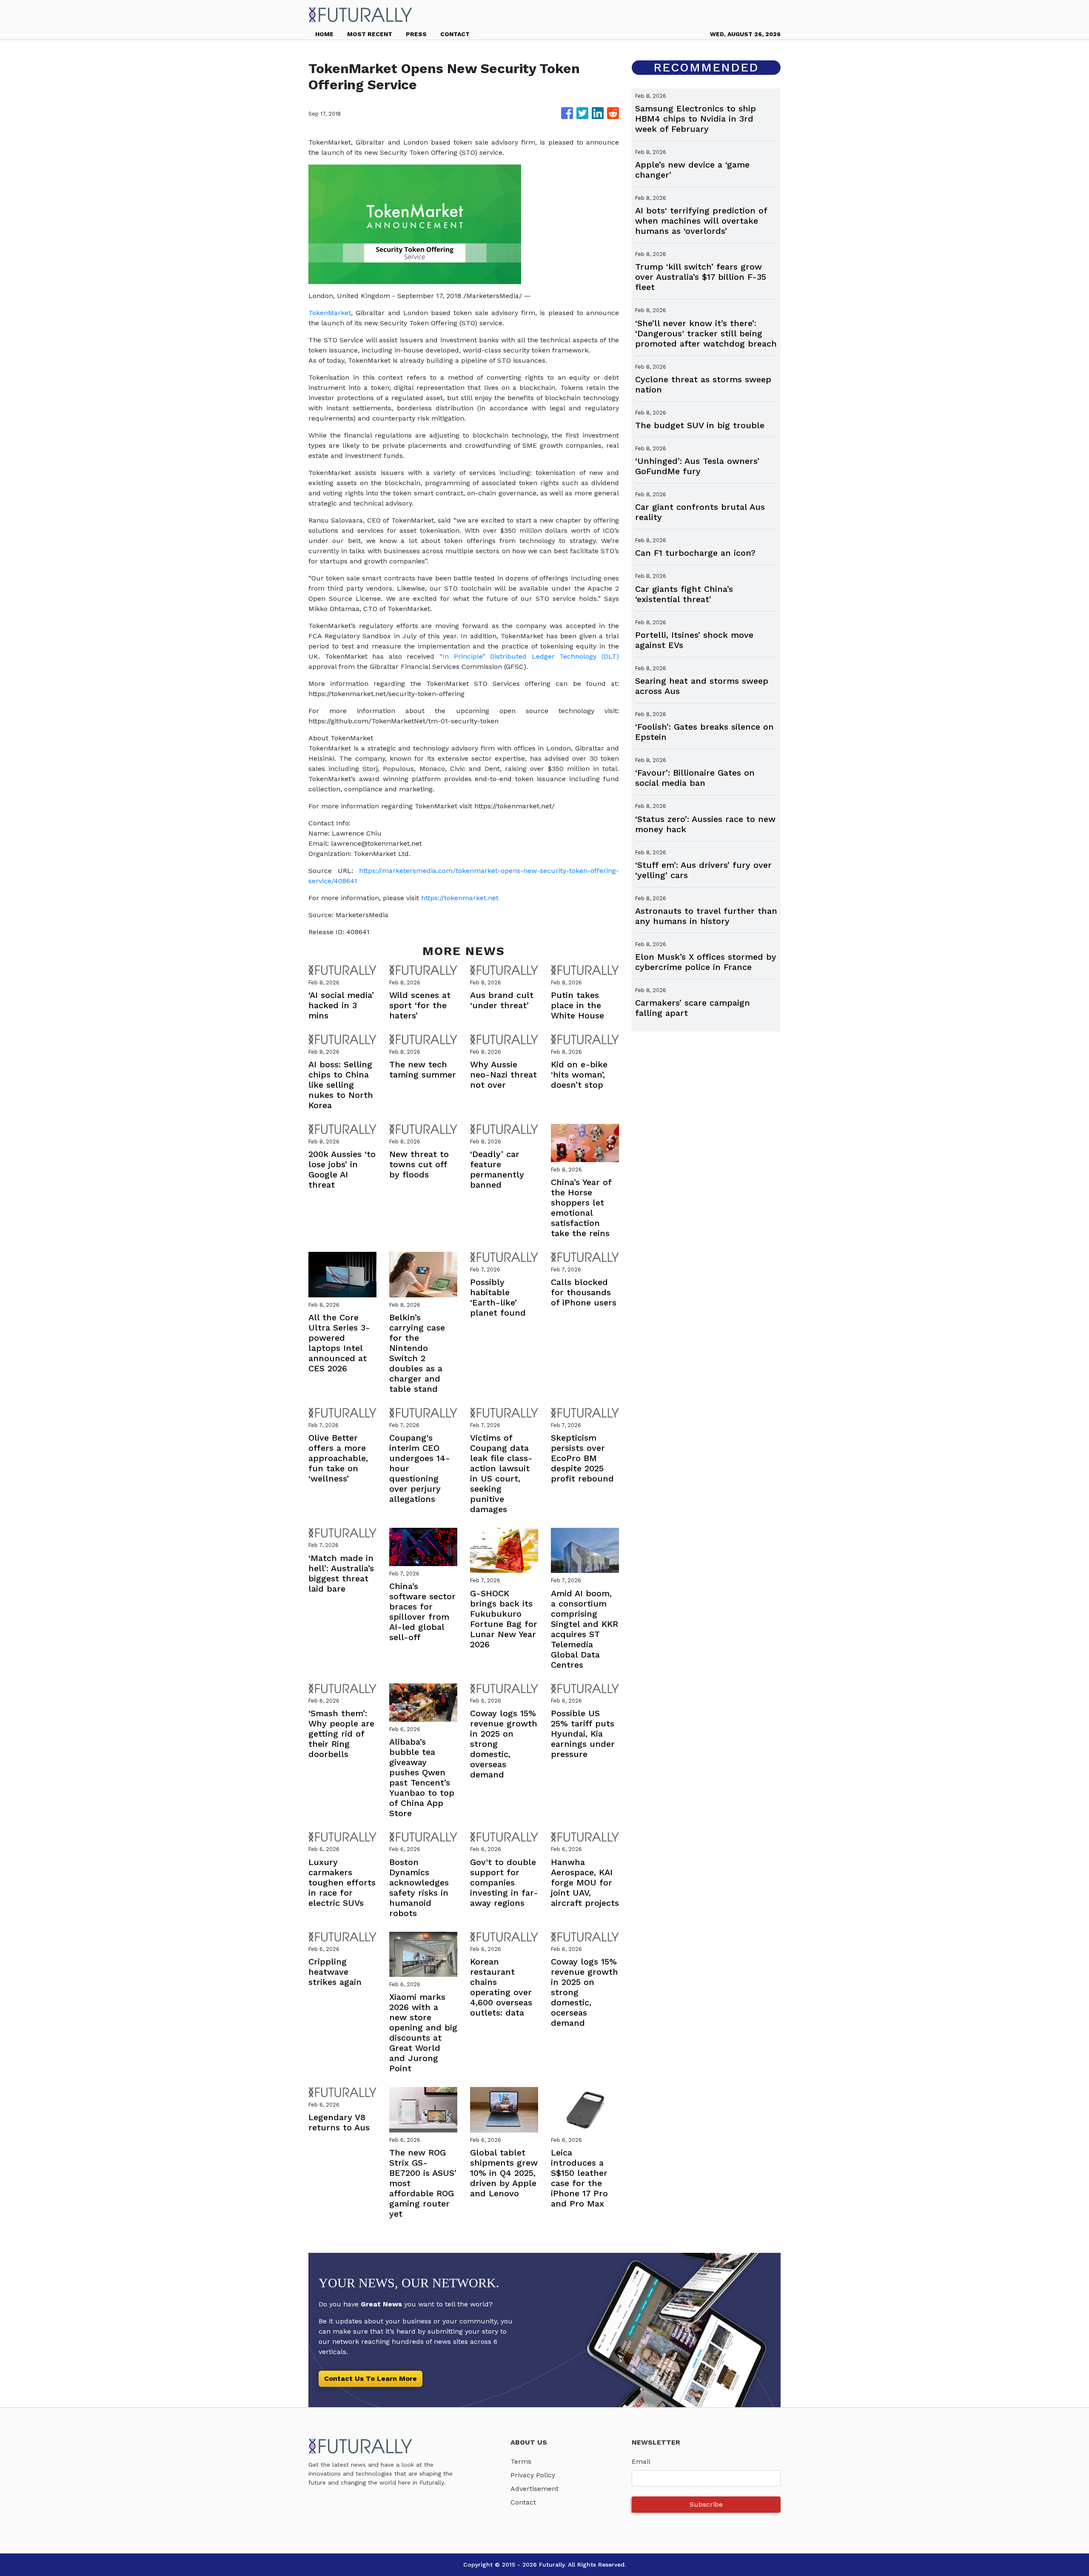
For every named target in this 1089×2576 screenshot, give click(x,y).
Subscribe (706, 2504)
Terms (521, 2461)
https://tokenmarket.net (460, 898)
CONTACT (455, 34)
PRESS (416, 34)
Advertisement (535, 2489)
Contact (523, 2502)
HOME (324, 34)
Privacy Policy (533, 2475)
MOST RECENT (370, 34)
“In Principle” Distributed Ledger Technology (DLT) (529, 656)
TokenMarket (330, 313)
